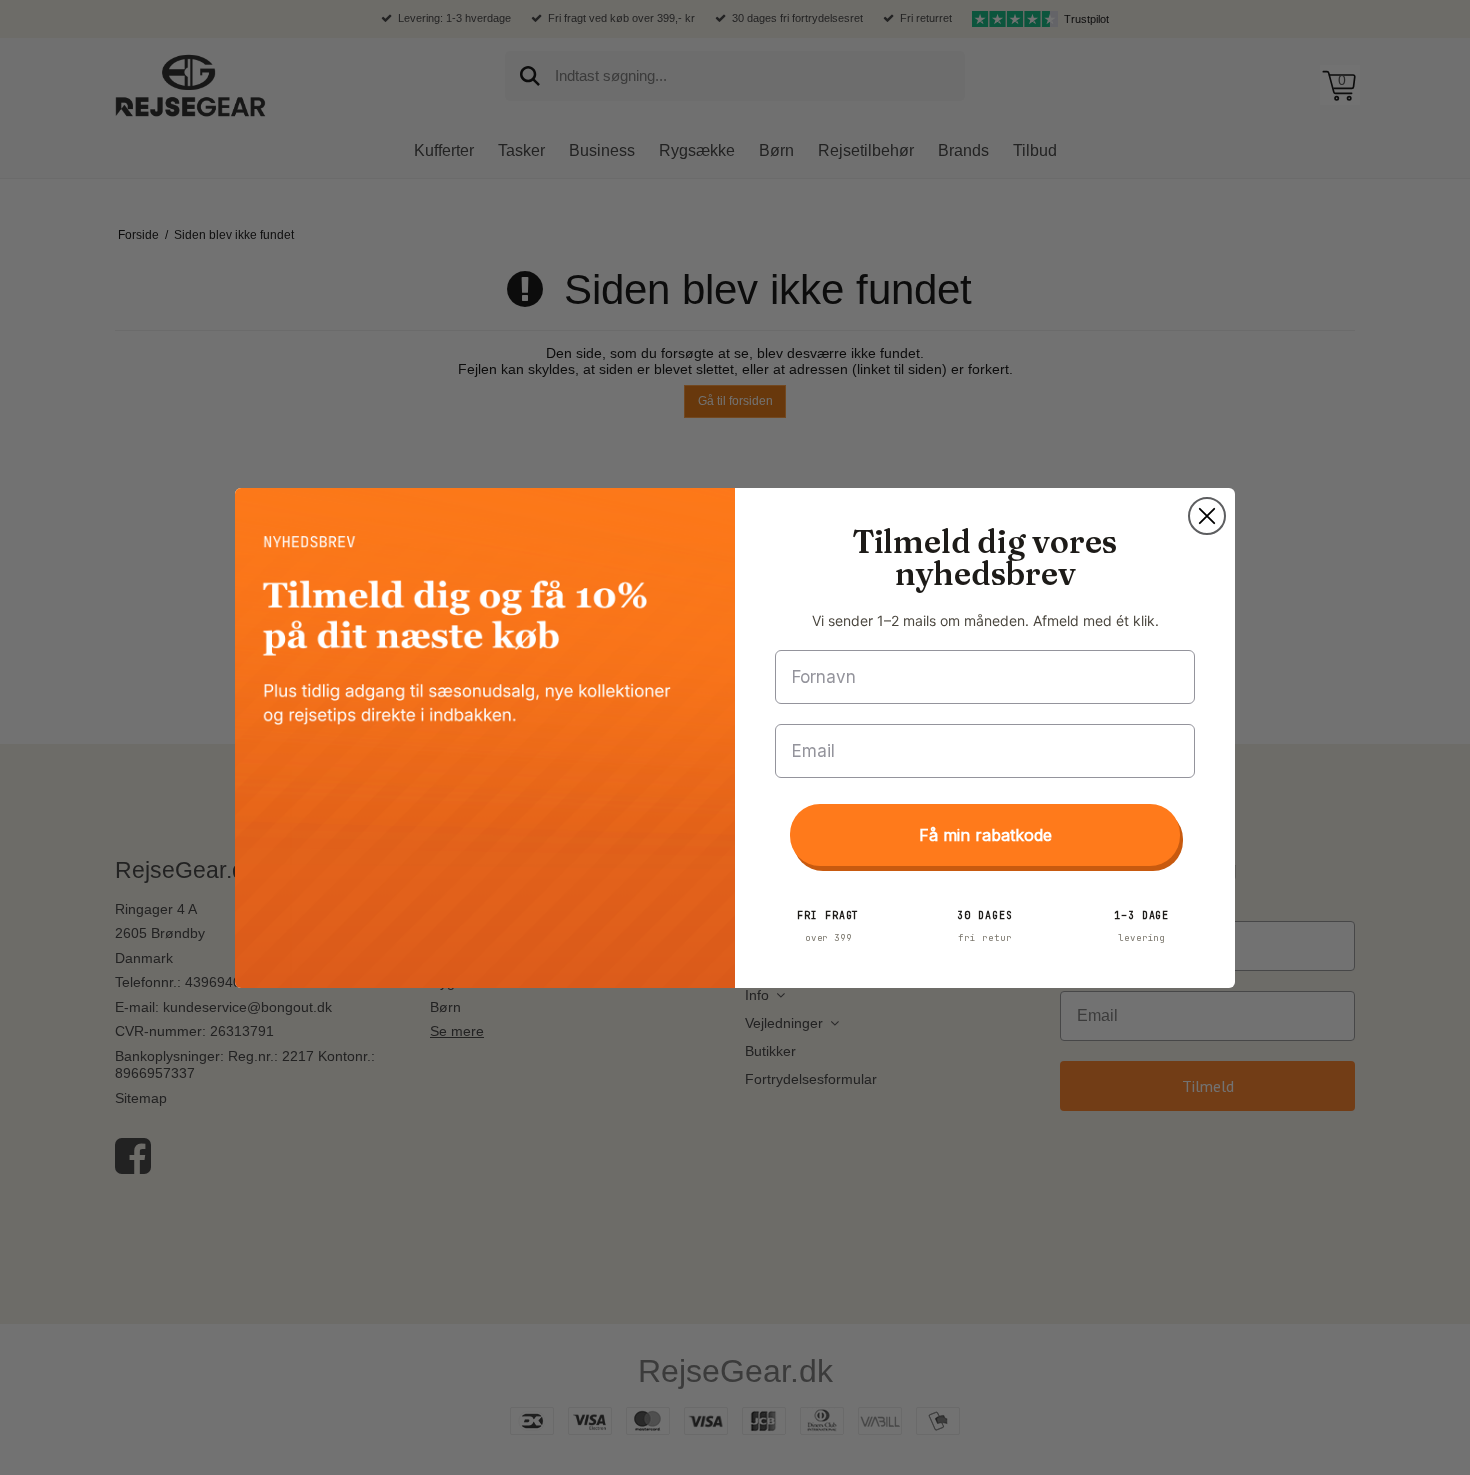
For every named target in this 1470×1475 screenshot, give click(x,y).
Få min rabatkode (985, 835)
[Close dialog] (1207, 516)
